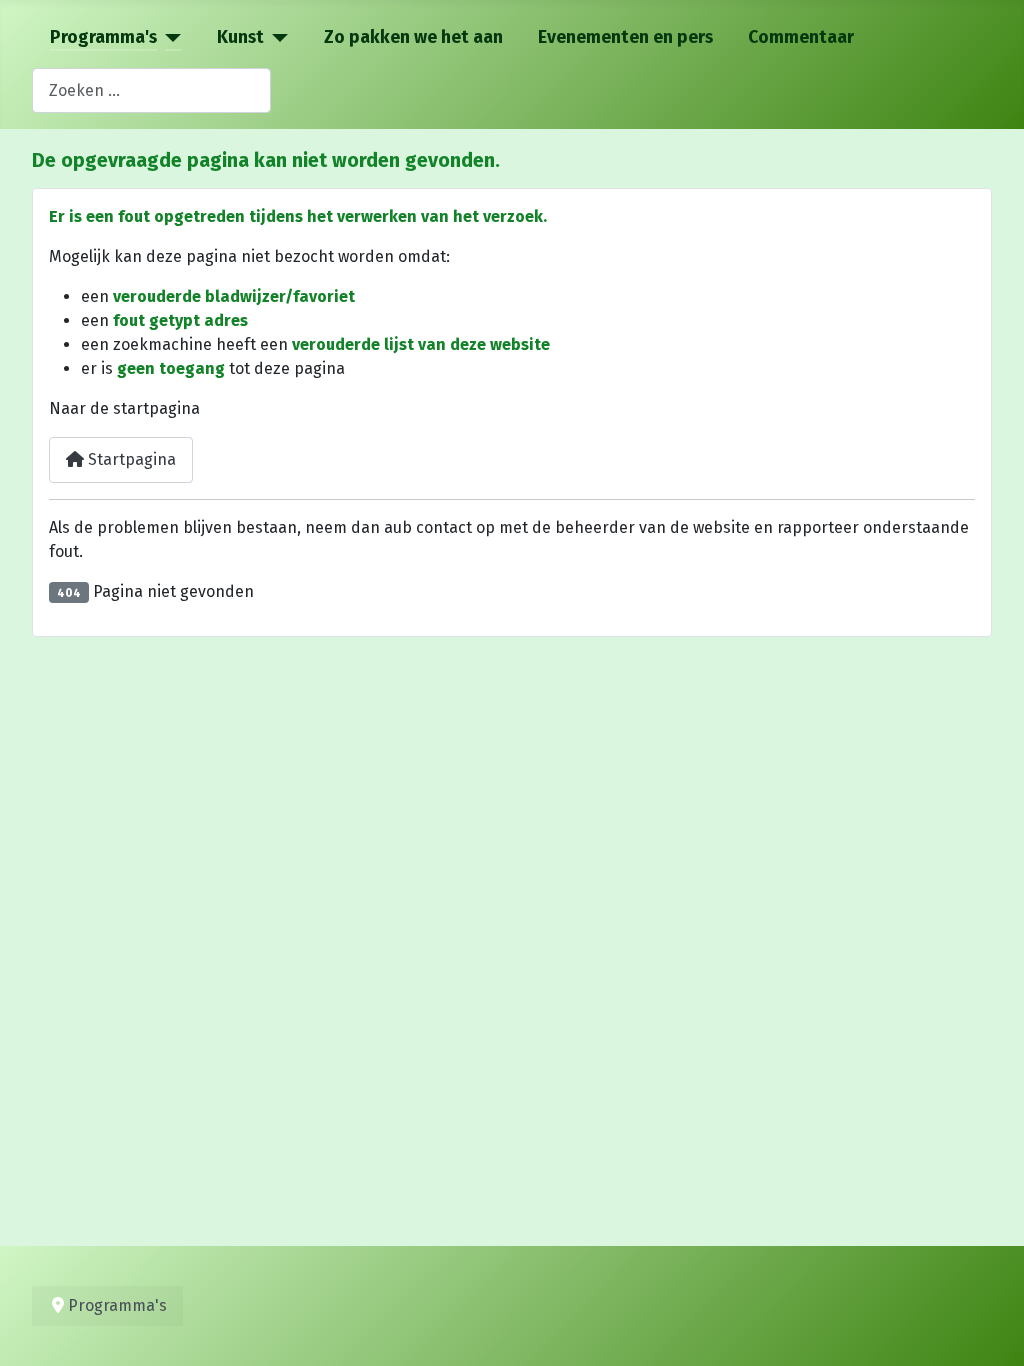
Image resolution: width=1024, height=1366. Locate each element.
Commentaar (801, 37)
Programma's (103, 37)
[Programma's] (169, 38)
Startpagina (130, 459)
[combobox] (151, 90)
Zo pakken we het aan (413, 37)
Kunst (240, 37)
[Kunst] (276, 38)
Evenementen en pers (625, 37)
